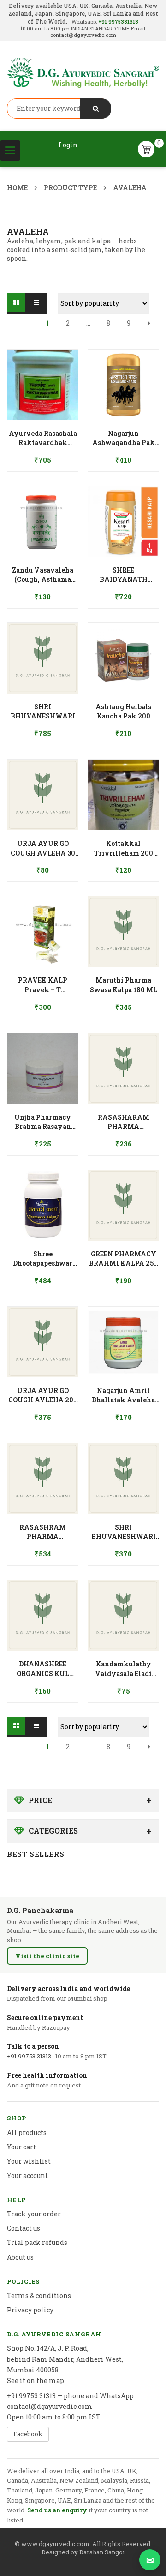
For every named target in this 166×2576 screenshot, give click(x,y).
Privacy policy (30, 2310)
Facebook (28, 2434)
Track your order (34, 2214)
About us (20, 2257)
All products (27, 2133)
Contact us (24, 2228)
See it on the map (36, 2380)
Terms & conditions (39, 2295)
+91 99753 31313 (29, 2056)
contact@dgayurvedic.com (83, 35)
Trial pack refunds (37, 2242)
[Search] (95, 109)
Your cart (21, 2147)
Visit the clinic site (47, 1956)
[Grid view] (17, 303)
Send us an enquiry (57, 2510)
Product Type (70, 188)
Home (17, 188)
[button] (43, 433)
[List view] (37, 303)
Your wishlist (29, 2161)
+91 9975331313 (118, 21)
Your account (27, 2175)
